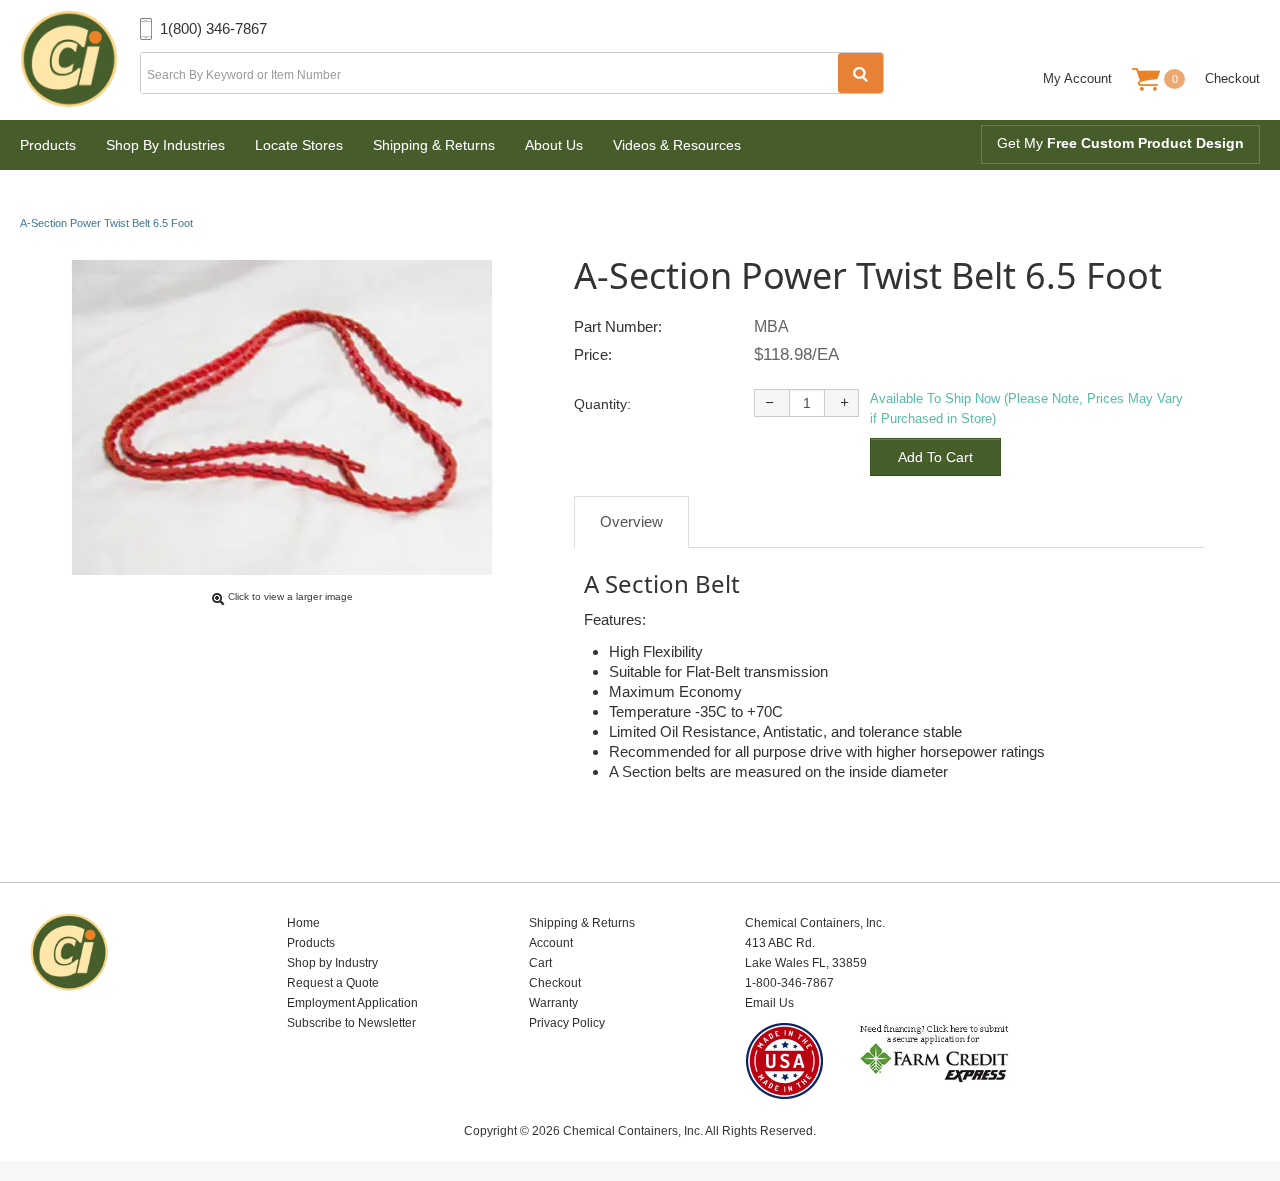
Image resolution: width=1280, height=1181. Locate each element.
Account (551, 943)
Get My (1120, 143)
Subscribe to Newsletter (351, 1023)
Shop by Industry (332, 963)
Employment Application (352, 1003)
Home (303, 923)
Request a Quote (333, 983)
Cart (540, 963)
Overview (631, 521)
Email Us (769, 1003)
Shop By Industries (165, 145)
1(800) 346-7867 (213, 28)
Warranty (553, 1003)
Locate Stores (299, 145)
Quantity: (602, 404)
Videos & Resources (677, 145)
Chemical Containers (80, 60)
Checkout (1232, 78)
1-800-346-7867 (789, 983)
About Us (554, 145)
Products (48, 145)
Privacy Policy (567, 1023)
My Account (1077, 78)
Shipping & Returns (434, 145)
